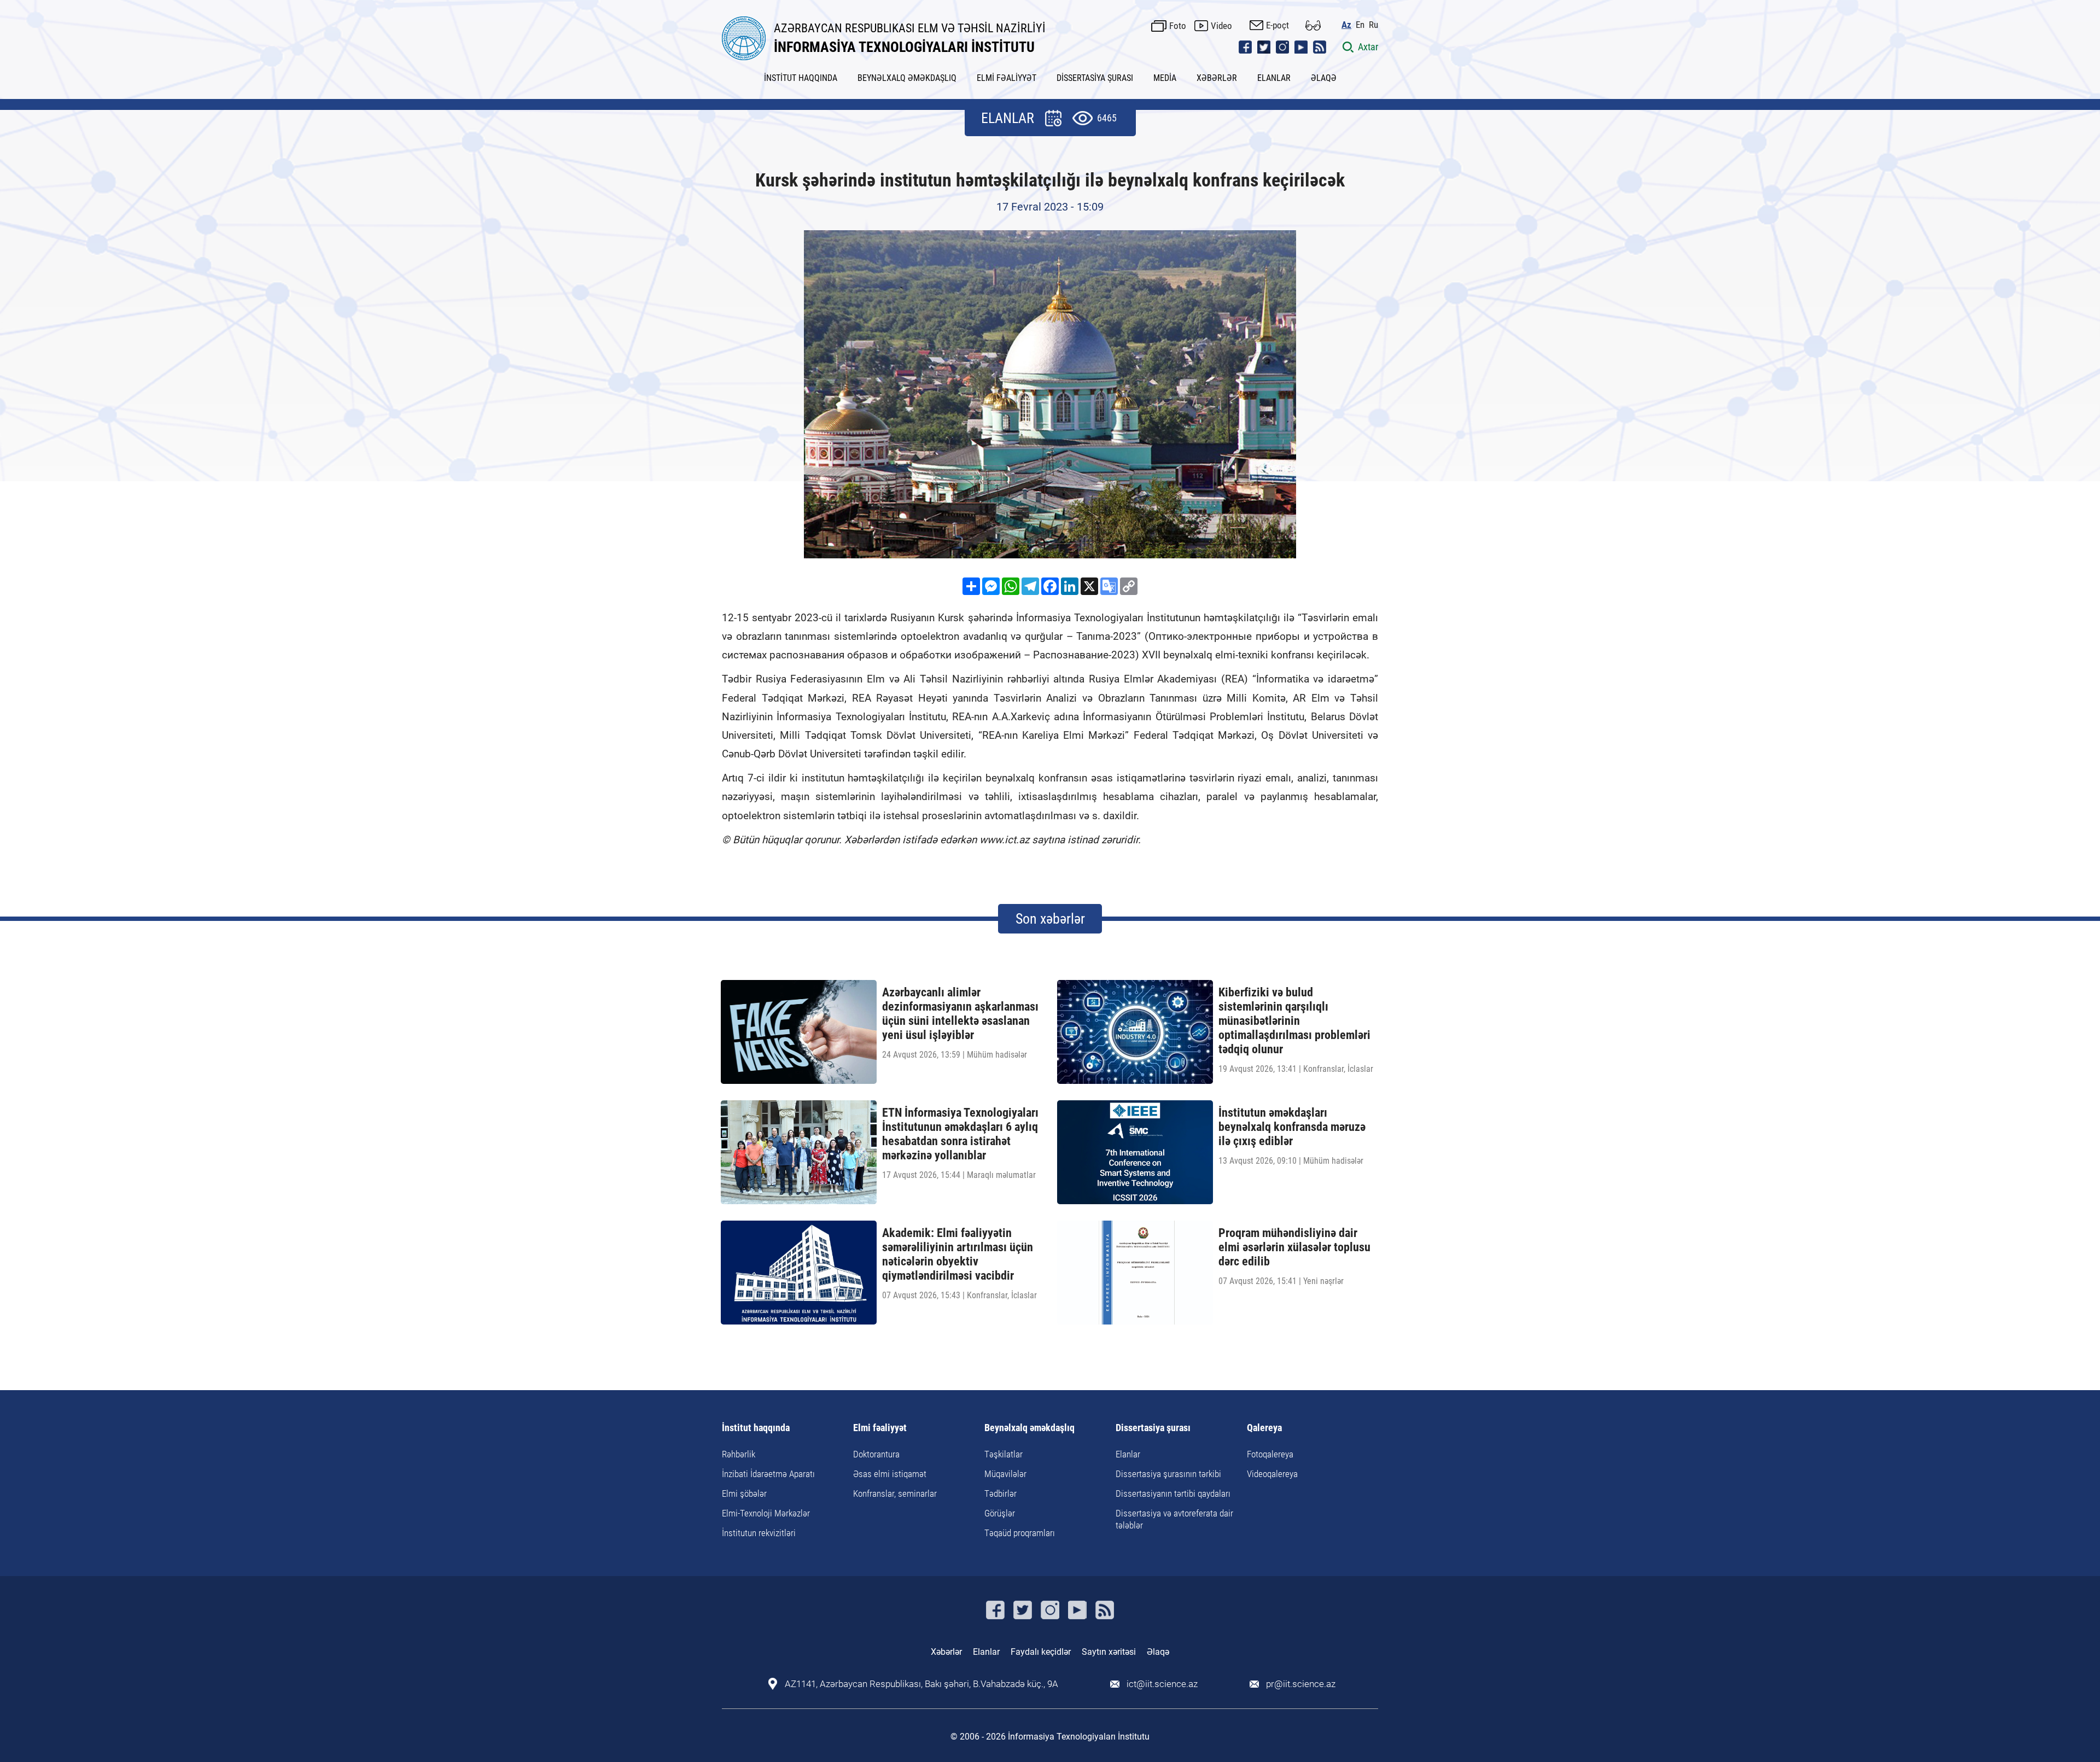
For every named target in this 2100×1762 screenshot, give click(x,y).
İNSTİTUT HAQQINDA (801, 78)
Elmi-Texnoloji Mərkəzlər (766, 1513)
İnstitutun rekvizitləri (759, 1533)
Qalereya (1264, 1428)
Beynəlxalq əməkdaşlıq (1029, 1428)
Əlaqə (1158, 1652)
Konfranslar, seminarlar (895, 1493)
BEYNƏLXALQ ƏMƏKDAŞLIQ (907, 78)
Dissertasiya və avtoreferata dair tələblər (1174, 1519)
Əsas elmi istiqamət (890, 1474)
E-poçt (1277, 25)
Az (1346, 25)
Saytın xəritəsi (1109, 1652)
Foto (1178, 26)
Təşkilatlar (1004, 1454)
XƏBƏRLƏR (1217, 78)
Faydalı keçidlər (1041, 1652)
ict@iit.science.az (1162, 1684)
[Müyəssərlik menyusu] (1313, 25)
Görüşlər (1000, 1513)
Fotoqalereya (1270, 1454)
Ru (1373, 25)
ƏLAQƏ (1324, 78)
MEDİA (1165, 78)
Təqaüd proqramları (1020, 1533)
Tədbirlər (1001, 1493)
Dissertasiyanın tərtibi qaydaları (1173, 1493)
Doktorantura (876, 1454)
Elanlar (1128, 1454)
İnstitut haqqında (756, 1428)
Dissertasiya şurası (1153, 1428)
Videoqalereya (1272, 1474)
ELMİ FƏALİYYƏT (1007, 78)
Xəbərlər (946, 1652)
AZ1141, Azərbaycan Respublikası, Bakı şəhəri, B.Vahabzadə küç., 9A (921, 1684)
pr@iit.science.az (1301, 1684)
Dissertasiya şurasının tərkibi (1168, 1474)
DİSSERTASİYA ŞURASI (1095, 78)
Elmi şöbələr (744, 1493)
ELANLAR (1274, 78)
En (1360, 25)
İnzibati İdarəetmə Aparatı (768, 1474)
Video (1221, 26)
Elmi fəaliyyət (880, 1428)
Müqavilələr (1005, 1474)
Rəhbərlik (739, 1454)
